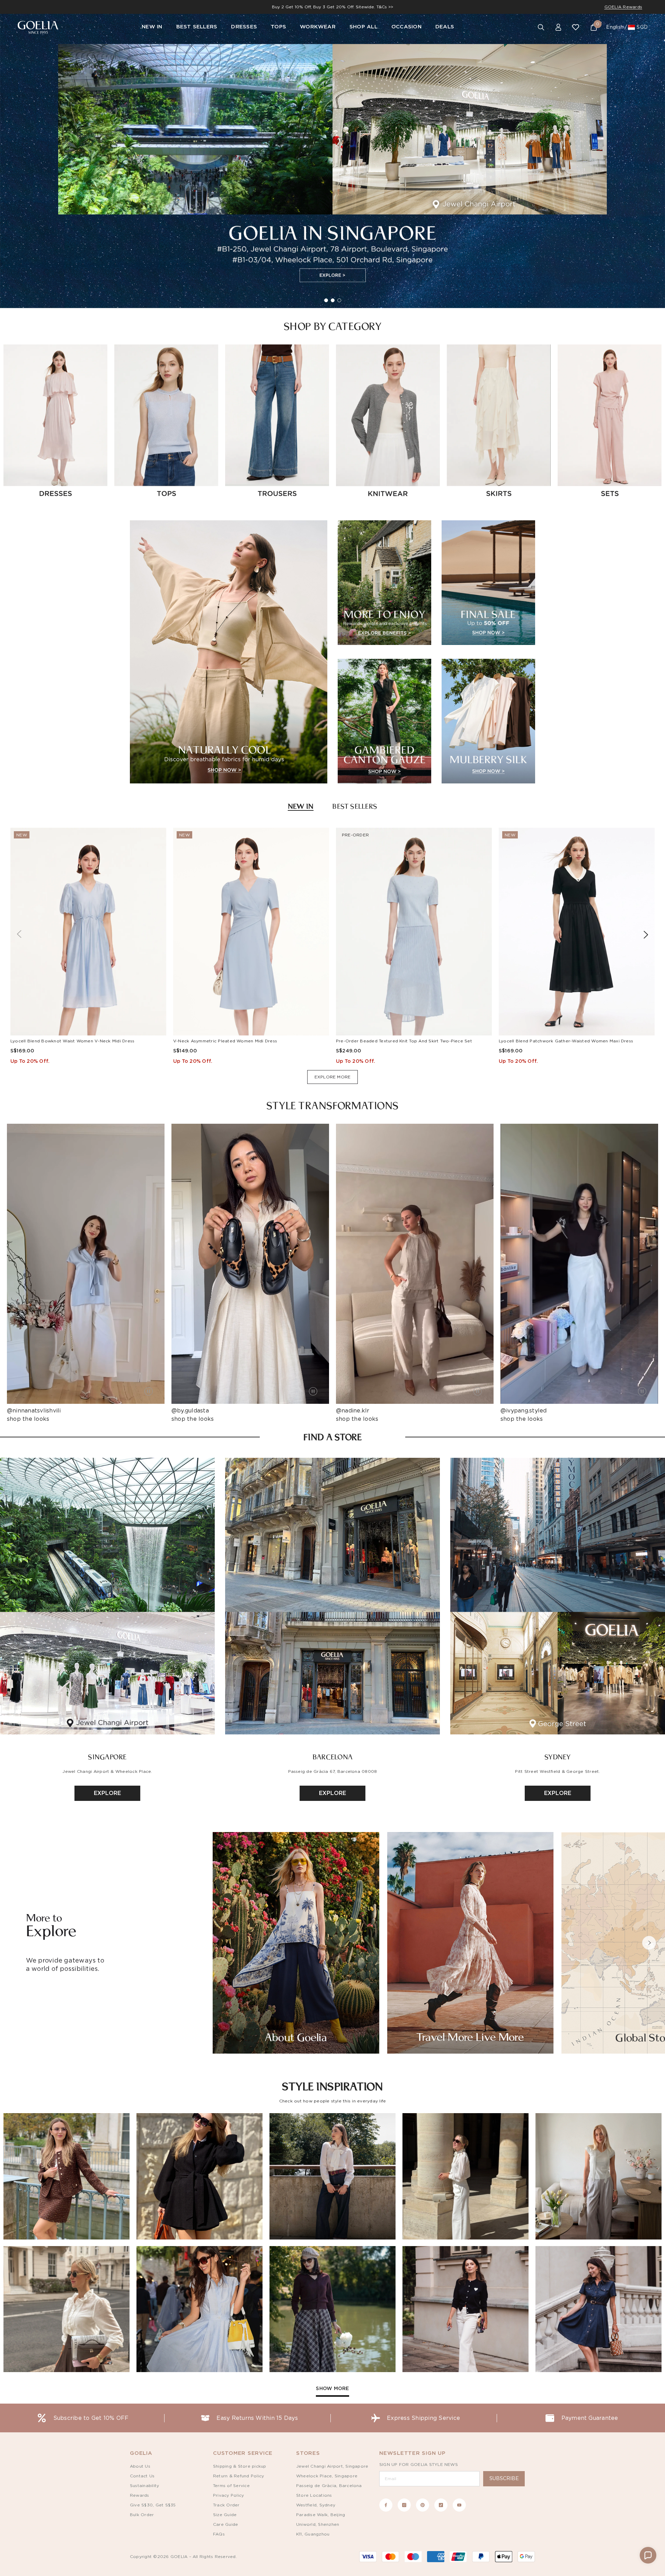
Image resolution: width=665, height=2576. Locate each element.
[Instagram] (404, 2505)
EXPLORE (108, 1793)
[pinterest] (423, 2505)
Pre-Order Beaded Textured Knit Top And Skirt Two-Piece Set (404, 1041)
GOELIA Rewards (623, 7)
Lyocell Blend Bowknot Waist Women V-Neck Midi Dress (72, 1041)
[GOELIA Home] (38, 28)
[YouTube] (459, 2505)
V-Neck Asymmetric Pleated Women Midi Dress (225, 1041)
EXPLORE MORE (333, 1077)
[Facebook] (386, 2505)
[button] (649, 1943)
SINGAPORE (107, 1757)
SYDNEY (557, 1757)
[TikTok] (441, 2505)
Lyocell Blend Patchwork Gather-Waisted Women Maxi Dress (566, 1041)
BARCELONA (332, 1757)
